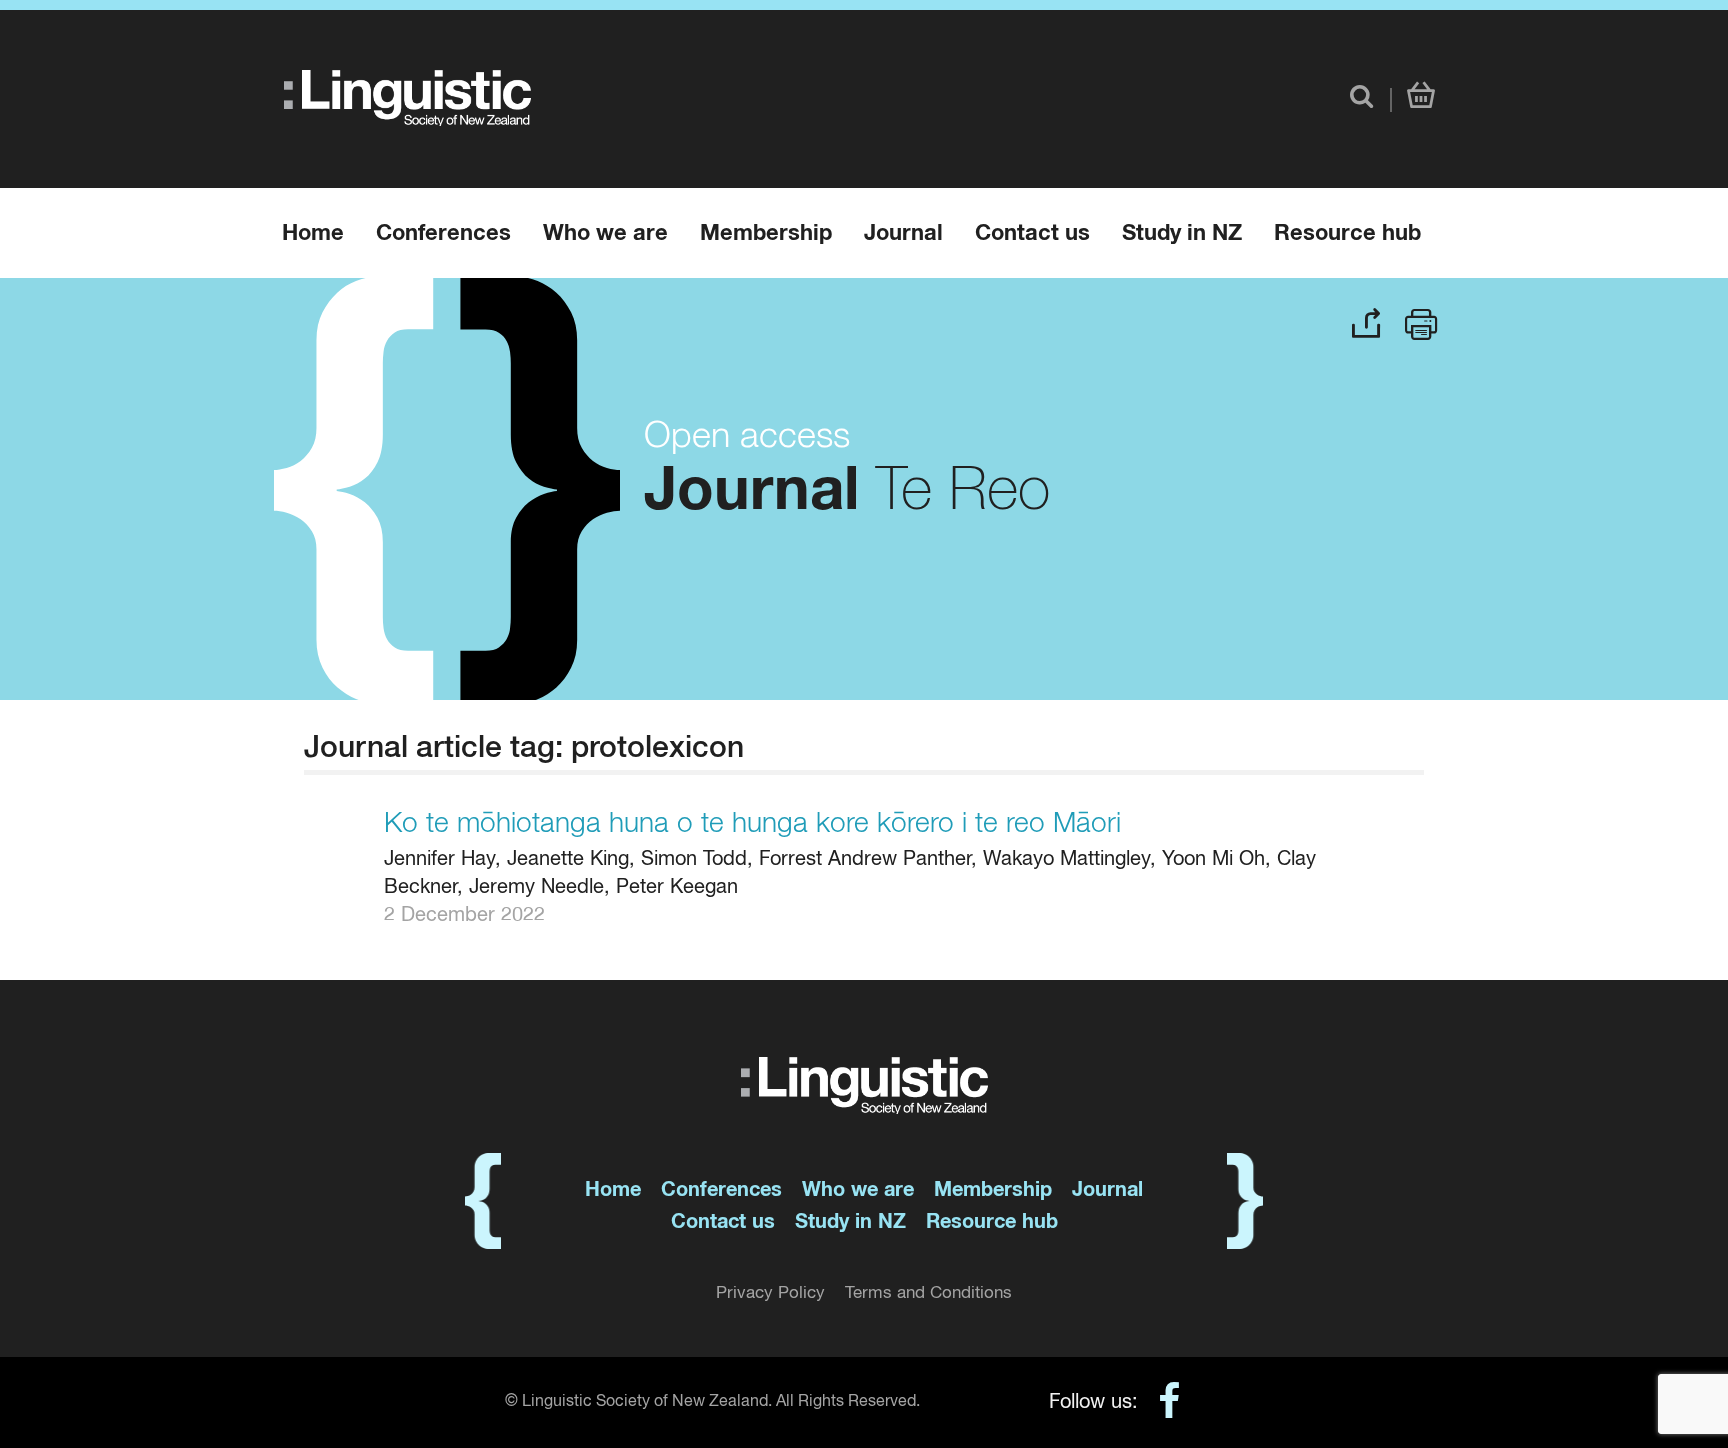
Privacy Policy (770, 1293)
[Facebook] (1159, 1404)
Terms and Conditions (928, 1293)
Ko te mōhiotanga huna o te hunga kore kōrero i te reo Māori (752, 824)
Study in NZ (1182, 234)
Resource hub (1347, 234)
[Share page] (1366, 319)
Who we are (605, 234)
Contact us (1032, 234)
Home (313, 234)
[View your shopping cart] (1421, 97)
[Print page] (1422, 322)
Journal (903, 234)
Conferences (443, 234)
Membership (766, 234)
